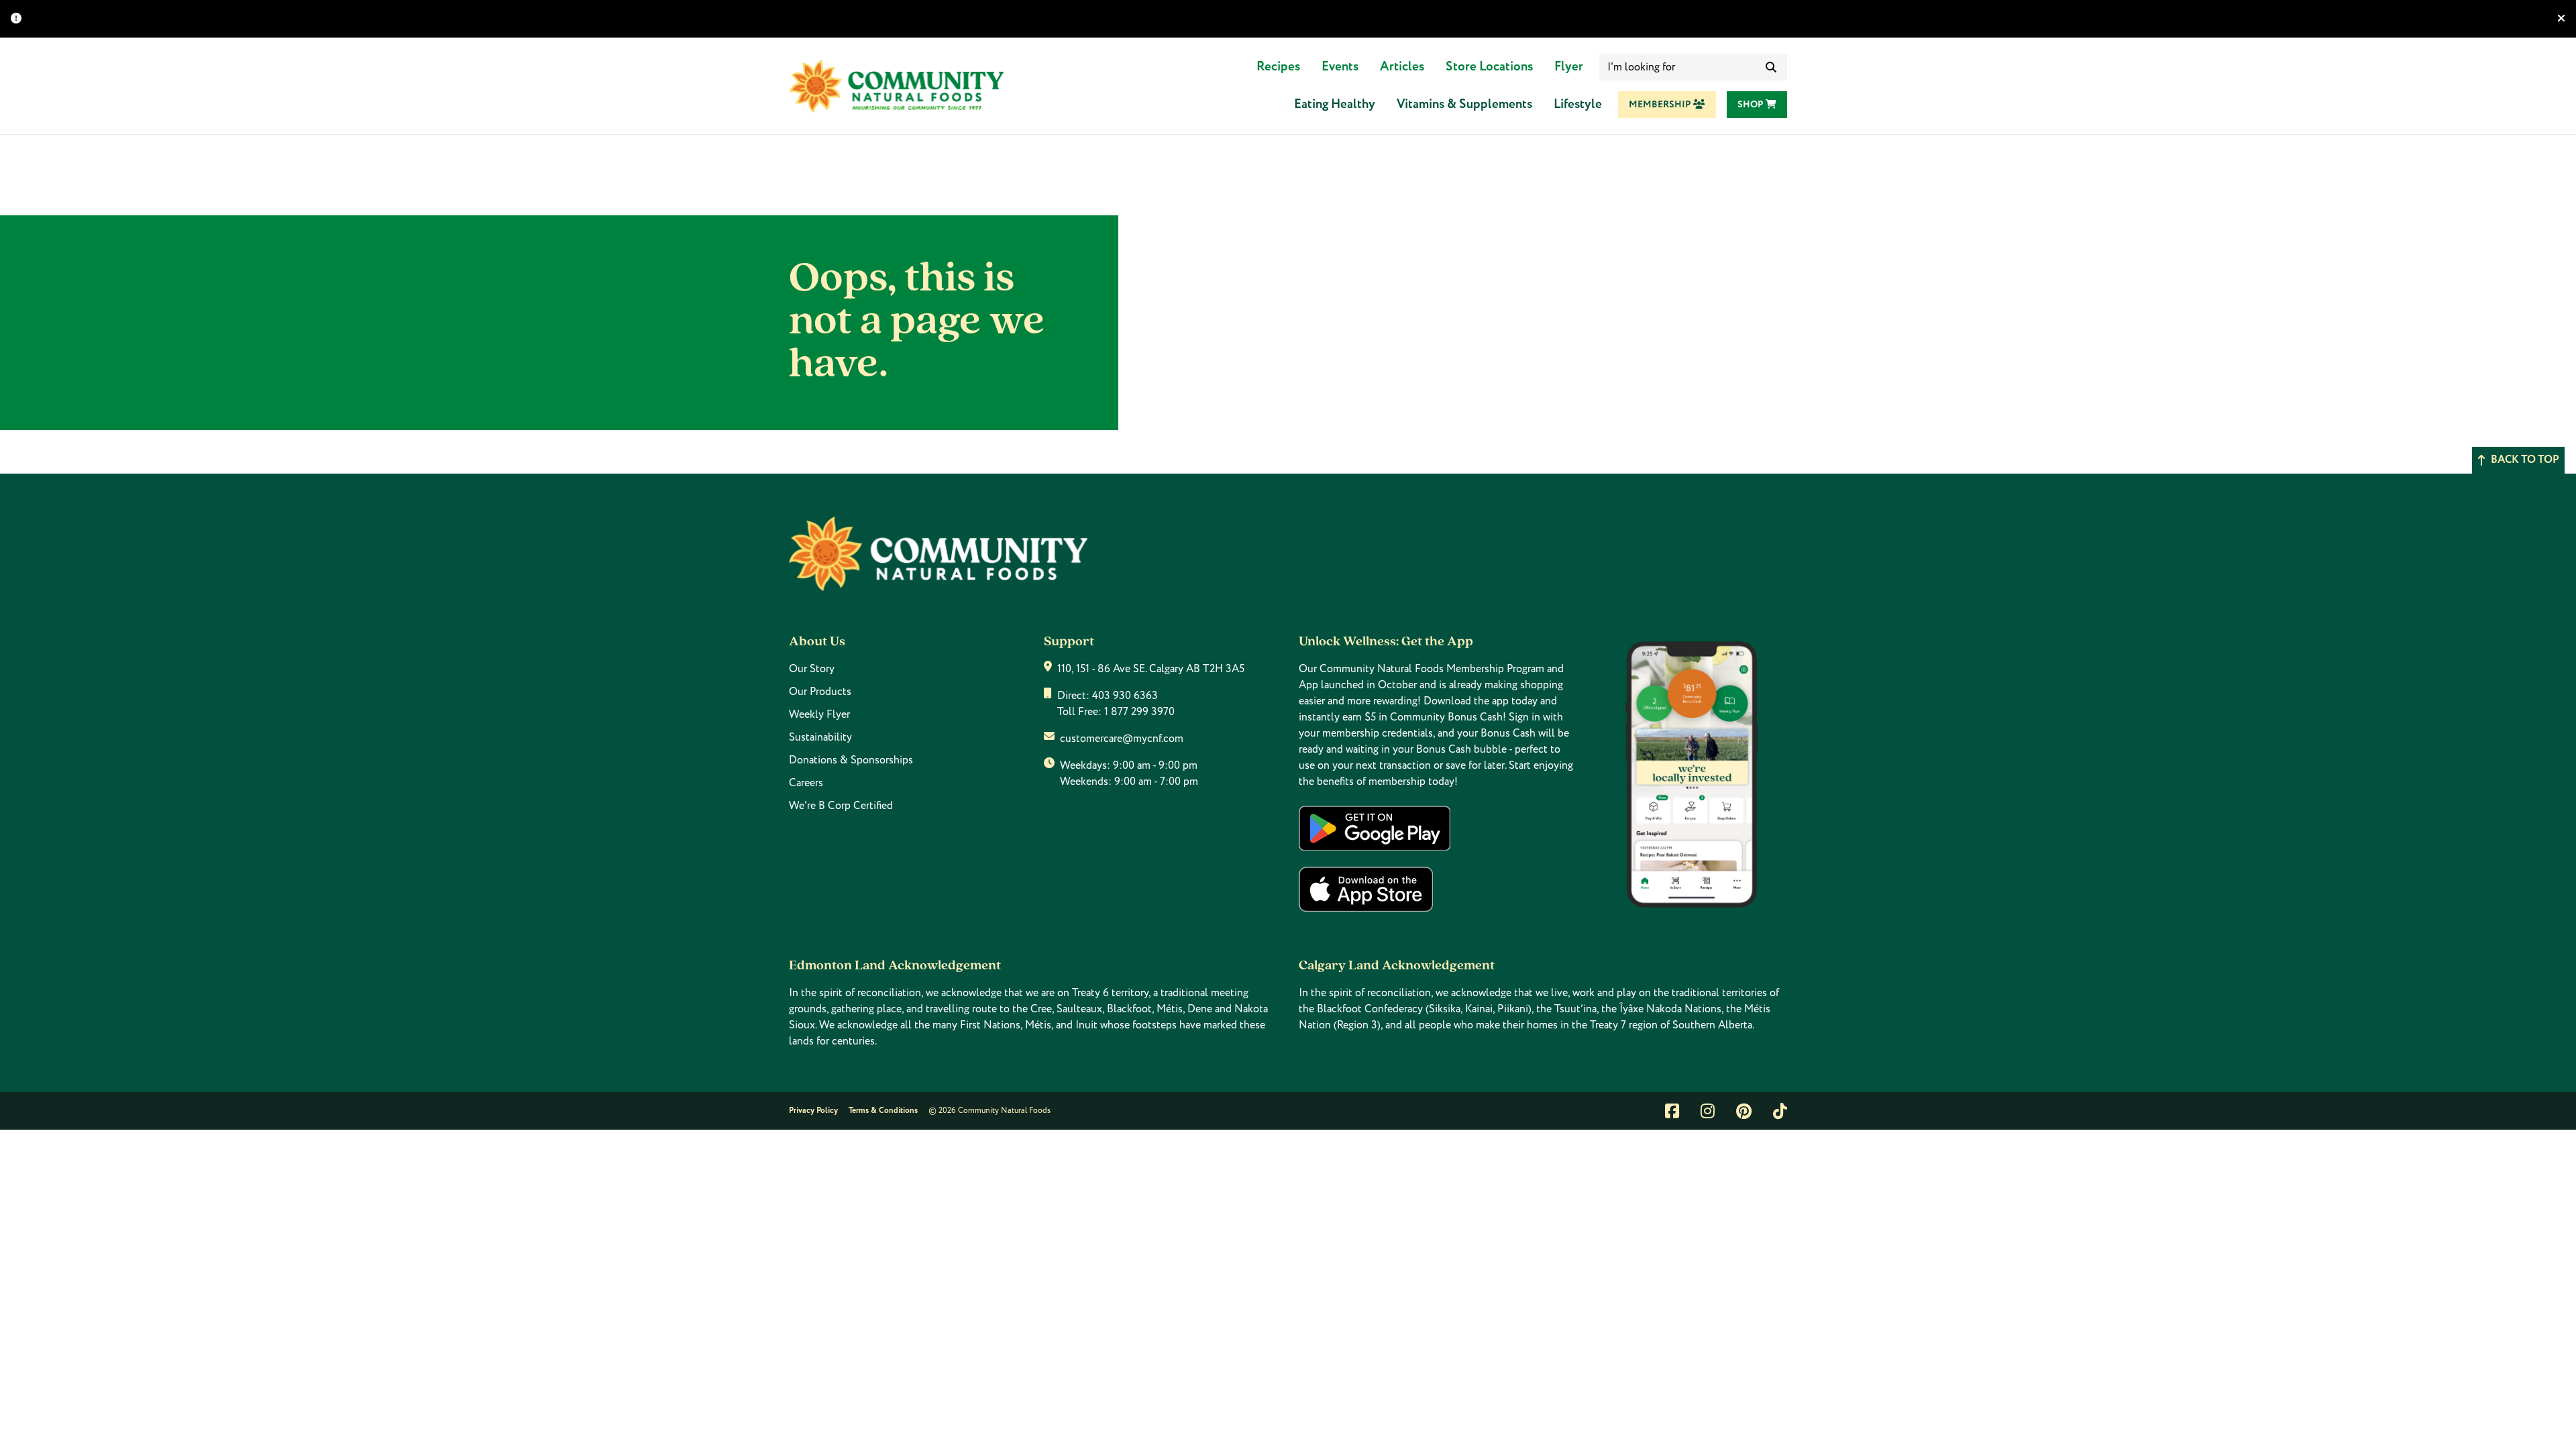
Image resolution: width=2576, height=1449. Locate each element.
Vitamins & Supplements (1464, 104)
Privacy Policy (813, 1111)
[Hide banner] (2561, 19)
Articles (1402, 67)
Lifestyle (1578, 104)
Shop (1752, 105)
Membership (1661, 105)
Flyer (1569, 67)
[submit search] (1771, 67)
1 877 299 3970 (1139, 712)
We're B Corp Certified (841, 806)
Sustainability (820, 737)
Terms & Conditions (883, 1111)
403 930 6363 (1125, 696)
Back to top (2525, 460)
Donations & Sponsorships (851, 760)
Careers (806, 783)
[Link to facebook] (1672, 1111)
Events (1340, 67)
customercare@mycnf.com (1122, 739)
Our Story (812, 669)
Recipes (1278, 67)
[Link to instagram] (1708, 1111)
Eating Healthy (1335, 104)
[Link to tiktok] (1780, 1111)
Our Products (820, 692)
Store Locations (1489, 67)
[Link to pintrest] (1744, 1111)
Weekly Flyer (819, 714)
